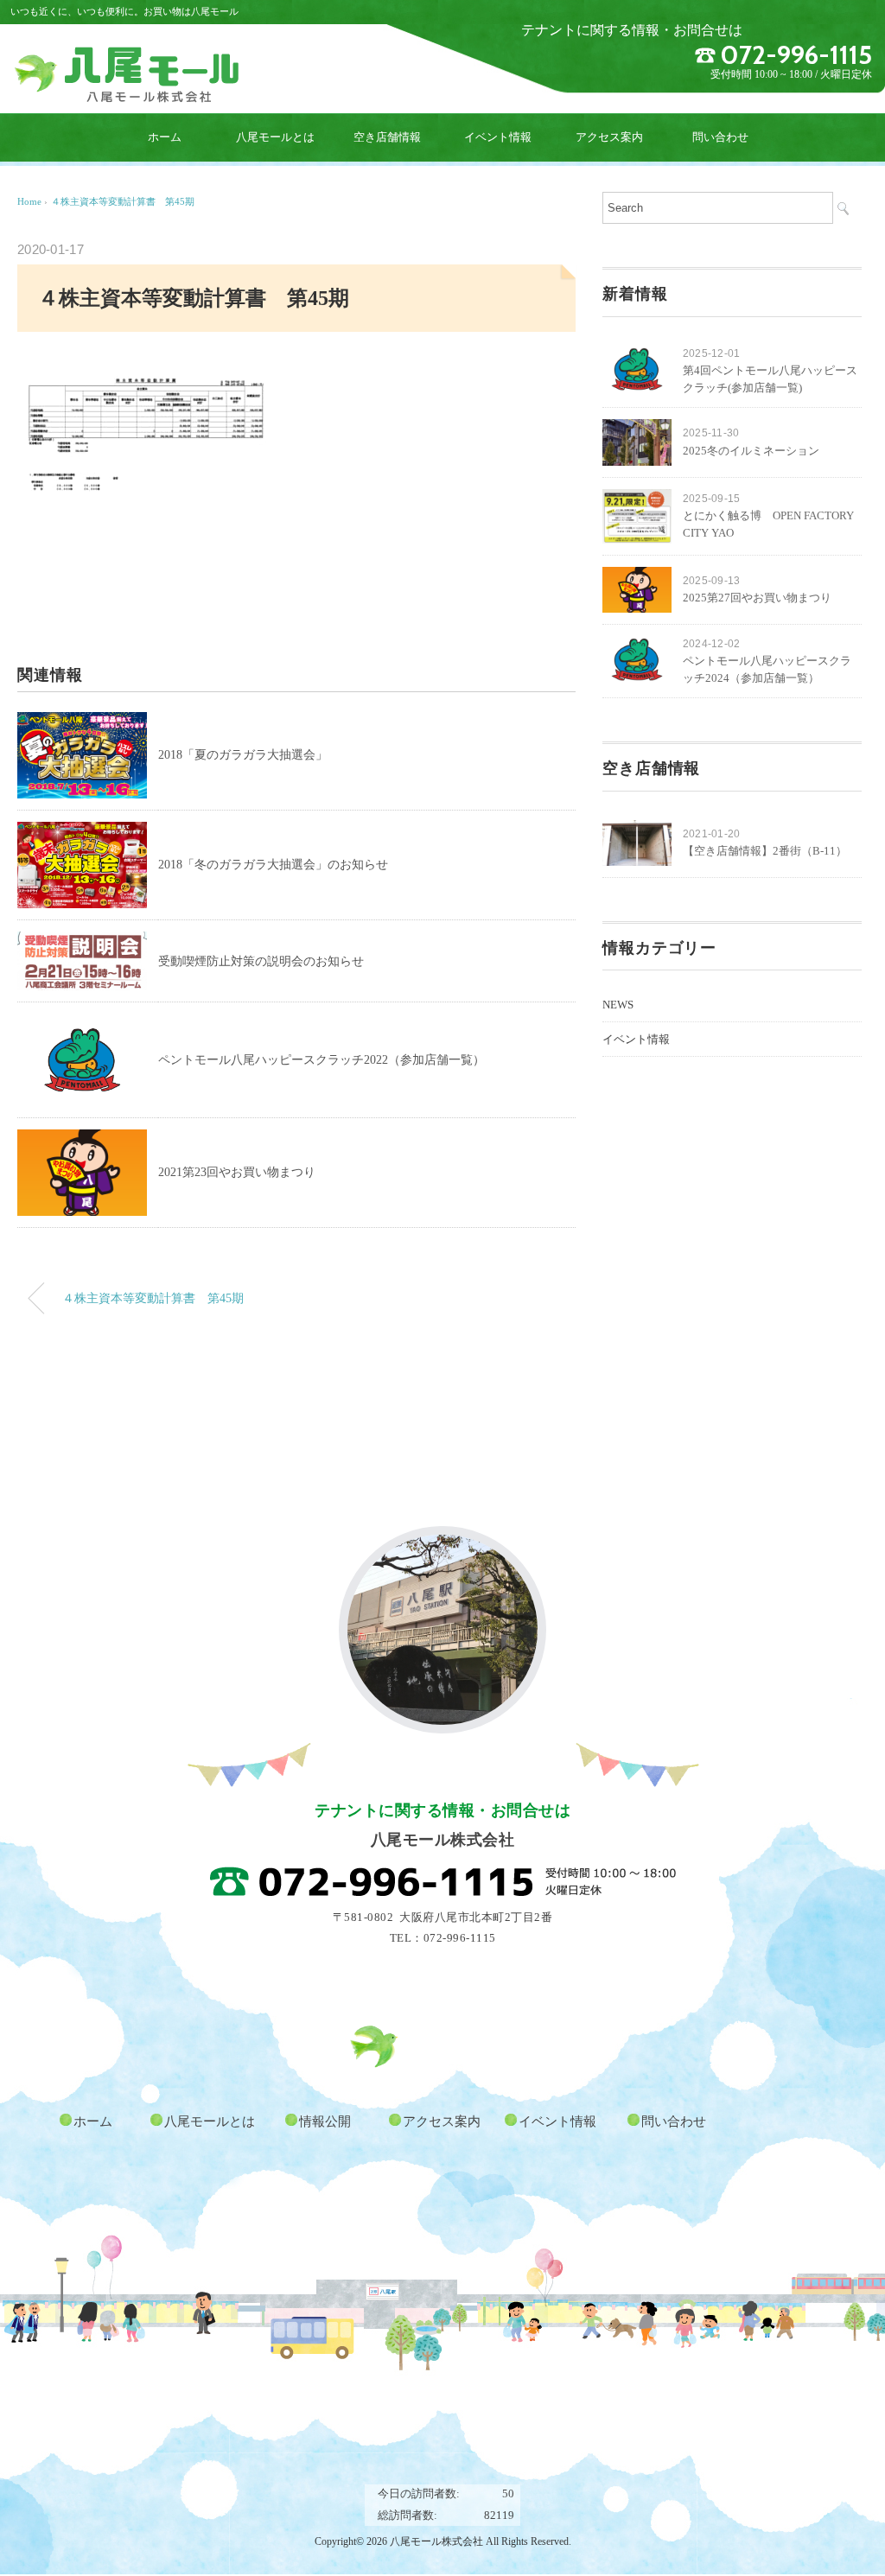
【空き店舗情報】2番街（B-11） (765, 851)
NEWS (618, 1005)
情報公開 (325, 2121)
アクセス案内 (609, 137)
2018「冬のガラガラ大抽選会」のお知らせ (273, 865)
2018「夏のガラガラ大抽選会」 (243, 755)
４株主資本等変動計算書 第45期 (127, 201)
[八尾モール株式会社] (127, 54)
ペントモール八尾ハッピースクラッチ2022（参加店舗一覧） (322, 1060)
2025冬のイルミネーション (751, 451)
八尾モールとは (275, 137)
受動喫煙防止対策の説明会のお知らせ (261, 961)
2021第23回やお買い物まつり (237, 1172)
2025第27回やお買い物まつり (757, 598)
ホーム (165, 137)
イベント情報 (498, 137)
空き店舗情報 (387, 137)
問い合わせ (720, 137)
